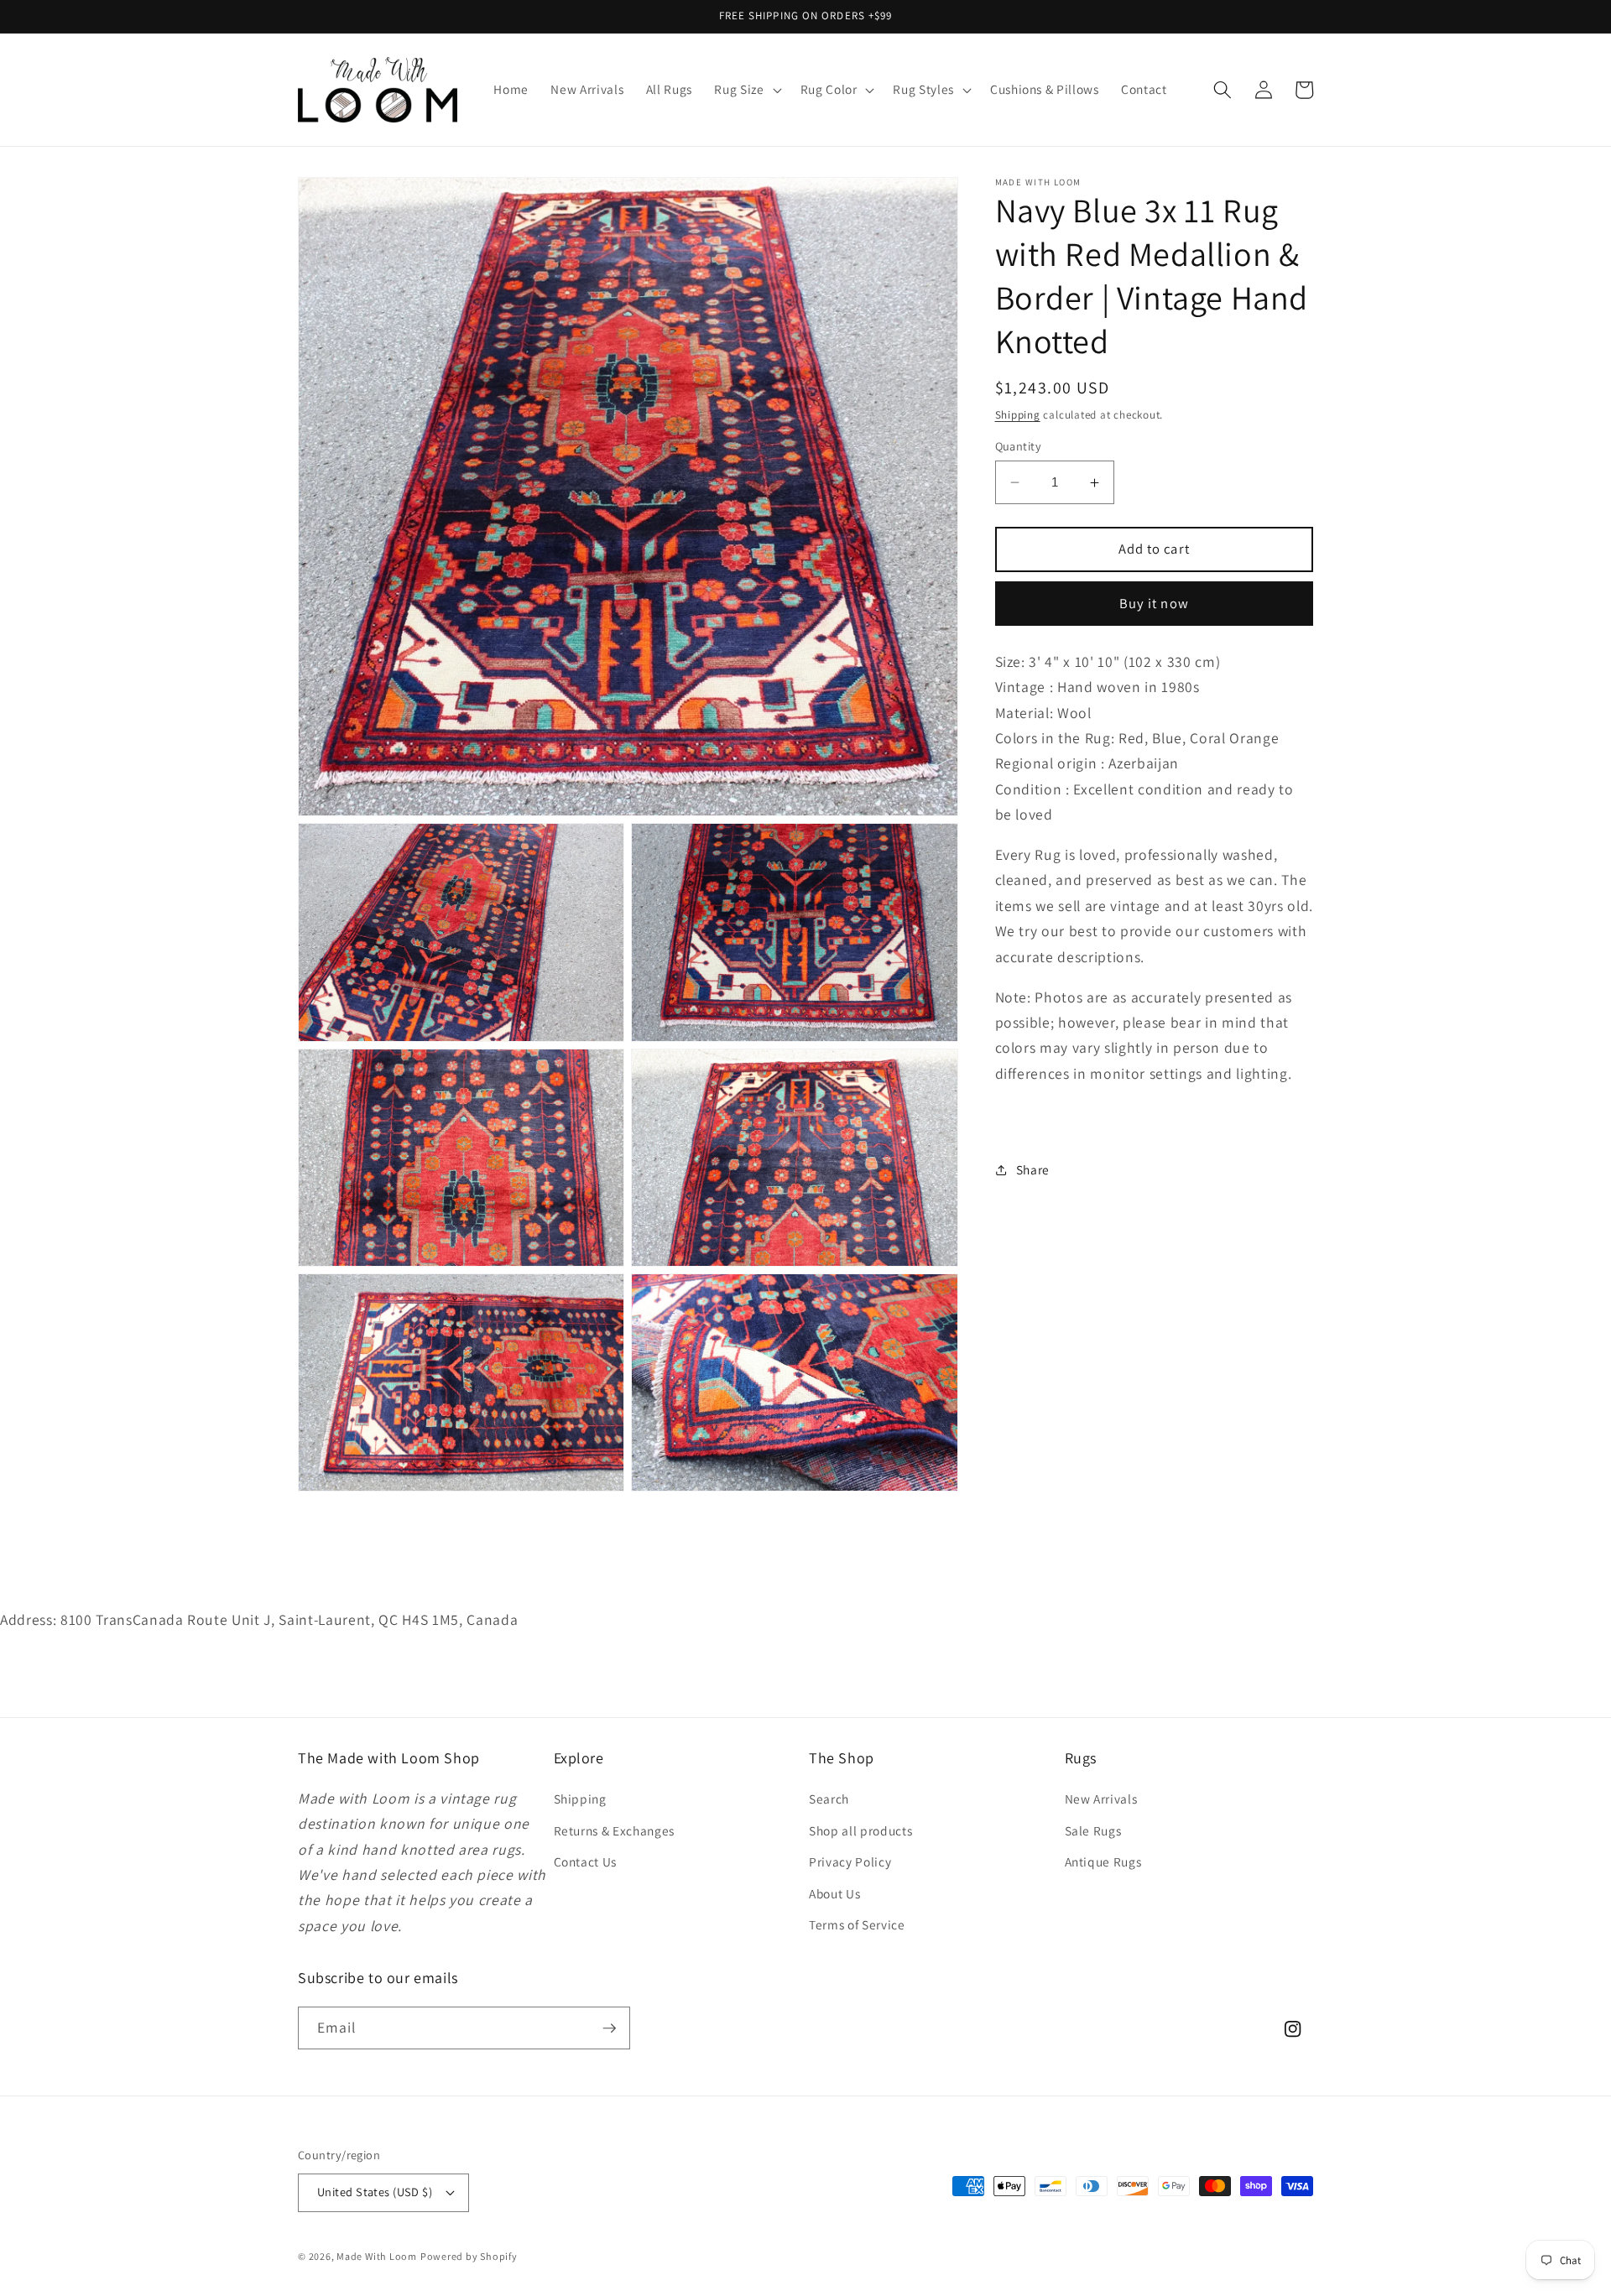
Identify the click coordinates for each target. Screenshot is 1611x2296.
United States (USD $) (375, 2192)
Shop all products (860, 1830)
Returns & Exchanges (615, 1830)
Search (829, 1799)
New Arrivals (1101, 1799)
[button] (746, 90)
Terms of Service (857, 1924)
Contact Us (586, 1861)
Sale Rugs (1093, 1830)
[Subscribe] (609, 2028)
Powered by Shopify (469, 2256)
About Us (834, 1893)
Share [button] (1033, 1169)
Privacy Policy (850, 1861)
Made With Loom (377, 2256)
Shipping (1018, 415)
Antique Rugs (1103, 1861)
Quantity (1019, 446)
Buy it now (1154, 603)
